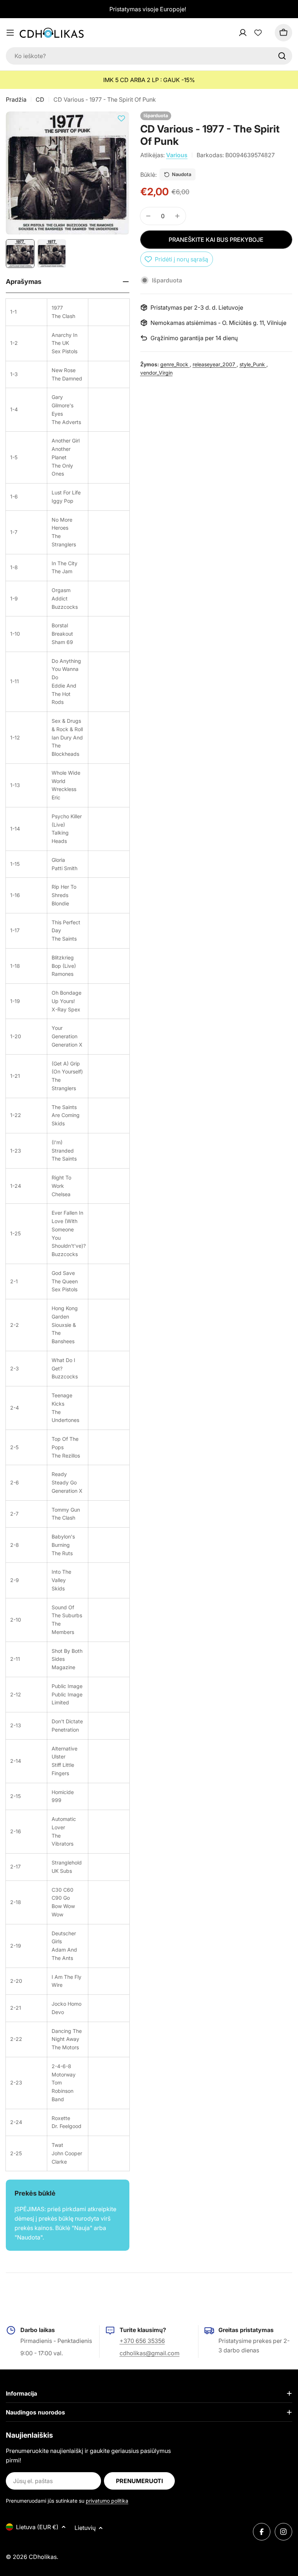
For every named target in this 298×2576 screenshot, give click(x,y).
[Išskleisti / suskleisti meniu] (10, 33)
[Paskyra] (252, 33)
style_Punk (253, 364)
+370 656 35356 (142, 2341)
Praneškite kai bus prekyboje (216, 240)
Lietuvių (85, 2528)
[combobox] (149, 56)
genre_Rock (175, 364)
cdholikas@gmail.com (150, 2353)
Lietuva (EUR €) (37, 2527)
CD (40, 99)
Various (177, 155)
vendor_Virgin (156, 373)
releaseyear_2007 (215, 364)
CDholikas (43, 2557)
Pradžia (16, 99)
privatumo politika (107, 2501)
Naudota (182, 174)
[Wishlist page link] (258, 33)
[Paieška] (282, 56)
